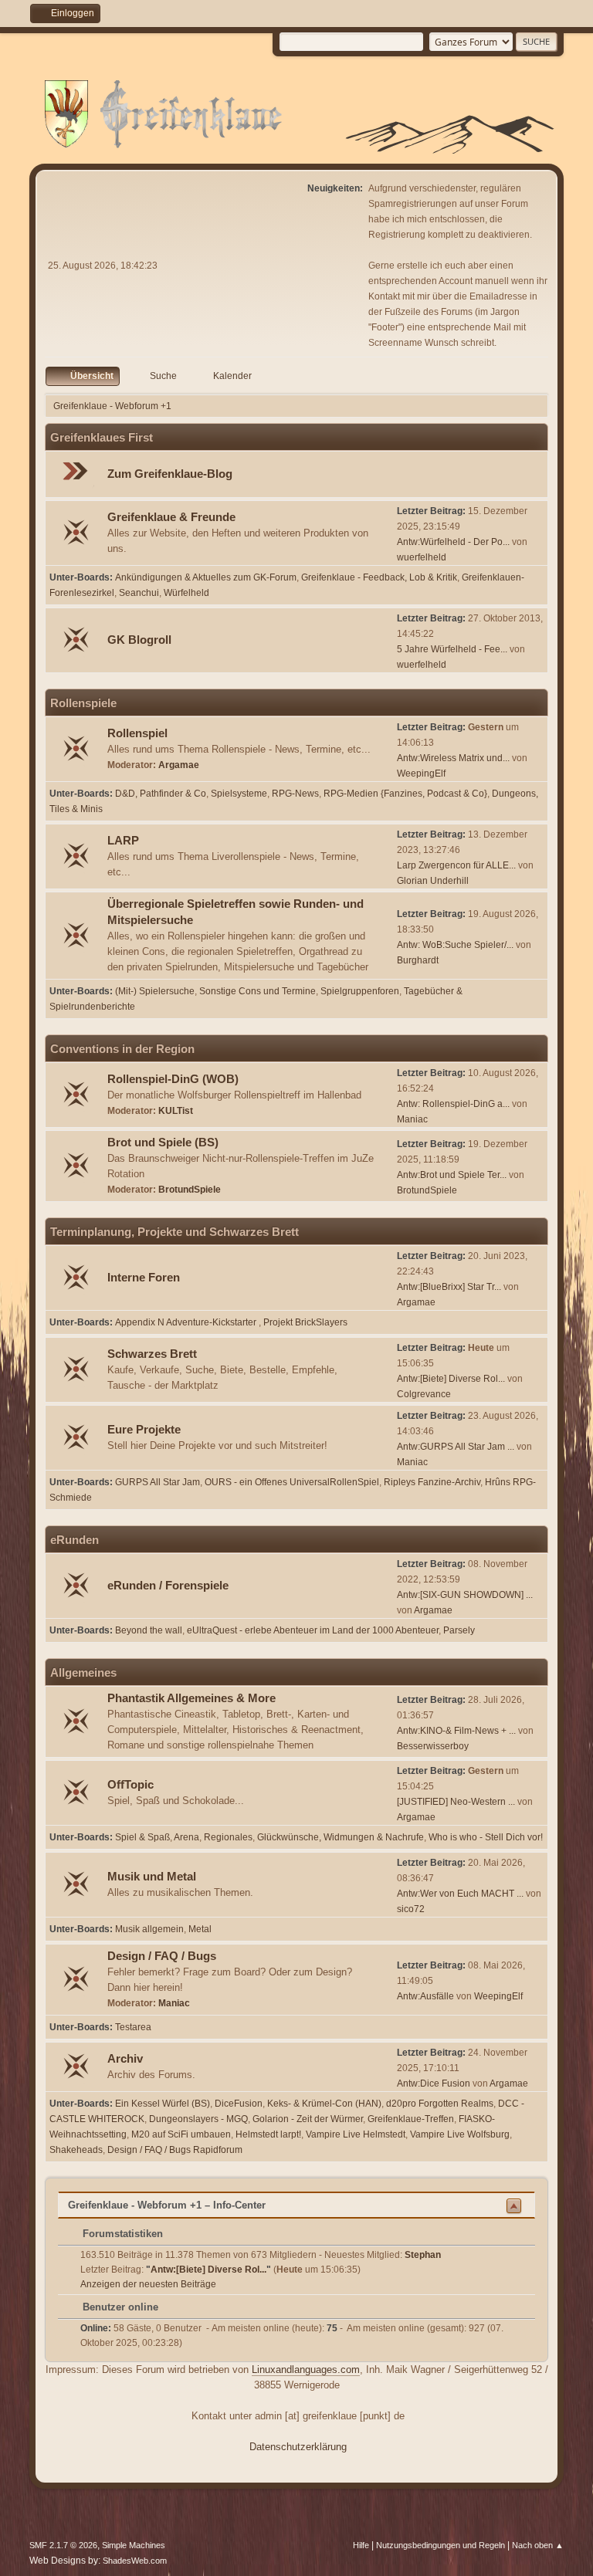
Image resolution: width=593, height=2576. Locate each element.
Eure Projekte (144, 1430)
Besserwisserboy (433, 1746)
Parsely (459, 1630)
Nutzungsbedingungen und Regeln (441, 2545)
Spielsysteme (239, 794)
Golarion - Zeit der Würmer (308, 2119)
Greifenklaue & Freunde (171, 517)
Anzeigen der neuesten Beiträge (148, 2284)
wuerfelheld (422, 557)
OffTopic (130, 1785)
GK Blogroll (139, 640)
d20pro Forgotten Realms (440, 2104)
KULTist (176, 1111)
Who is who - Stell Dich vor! (486, 1837)
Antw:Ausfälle (425, 1996)
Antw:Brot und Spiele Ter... (452, 1175)
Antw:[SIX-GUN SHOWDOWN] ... (465, 1595)
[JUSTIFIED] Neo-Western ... (456, 1802)
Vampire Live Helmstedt (356, 2134)
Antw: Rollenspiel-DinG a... (453, 1104)
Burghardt (418, 960)
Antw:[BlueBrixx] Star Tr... (449, 1287)
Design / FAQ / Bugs (162, 1956)
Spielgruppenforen (360, 991)
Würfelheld (186, 593)
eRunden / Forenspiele (168, 1586)
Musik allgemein (149, 1929)
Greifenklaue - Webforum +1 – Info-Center (167, 2205)
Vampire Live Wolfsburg (460, 2134)
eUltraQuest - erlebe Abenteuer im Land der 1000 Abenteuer (313, 1630)
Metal (200, 1929)
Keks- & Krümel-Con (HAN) (324, 2104)
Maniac (412, 1119)
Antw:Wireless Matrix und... (453, 758)
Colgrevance (424, 1394)
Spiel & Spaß (142, 1837)
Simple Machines (134, 2545)
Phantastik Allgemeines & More (191, 1698)
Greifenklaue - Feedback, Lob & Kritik (379, 577)
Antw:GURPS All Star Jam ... (456, 1447)
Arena (186, 1837)
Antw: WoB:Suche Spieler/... (455, 945)
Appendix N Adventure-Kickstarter (187, 1322)
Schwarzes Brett (152, 1354)
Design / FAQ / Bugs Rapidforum (175, 2150)
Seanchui (139, 593)
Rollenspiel (137, 733)
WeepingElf (421, 773)
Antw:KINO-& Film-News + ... (456, 1731)
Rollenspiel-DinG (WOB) (173, 1079)
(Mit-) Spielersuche (155, 991)
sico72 (411, 1909)
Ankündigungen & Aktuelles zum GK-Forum (206, 577)
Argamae (179, 765)
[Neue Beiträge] (77, 534)
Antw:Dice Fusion (434, 2083)
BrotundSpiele (190, 1190)
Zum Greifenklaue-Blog (170, 474)
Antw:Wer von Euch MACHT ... (460, 1894)
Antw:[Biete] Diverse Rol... (451, 1379)
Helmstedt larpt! (268, 2134)
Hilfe (361, 2545)
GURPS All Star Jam (158, 1482)
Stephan (423, 2255)
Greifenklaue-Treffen (411, 2119)
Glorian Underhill (433, 881)
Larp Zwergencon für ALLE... (456, 865)
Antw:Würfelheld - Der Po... (453, 542)
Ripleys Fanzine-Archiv (432, 1482)
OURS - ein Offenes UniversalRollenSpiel (292, 1482)
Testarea (133, 2027)
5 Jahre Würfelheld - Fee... (452, 649)
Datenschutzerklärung (298, 2447)
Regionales (228, 1837)
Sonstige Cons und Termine (258, 991)
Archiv (125, 2059)
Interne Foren (144, 1278)
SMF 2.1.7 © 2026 (63, 2545)
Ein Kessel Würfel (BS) (163, 2104)
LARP (123, 841)
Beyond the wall (149, 1630)
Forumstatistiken (121, 2234)
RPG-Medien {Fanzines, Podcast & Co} (405, 794)
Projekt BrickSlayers (305, 1322)
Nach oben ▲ (538, 2545)
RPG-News (295, 794)
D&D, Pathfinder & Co (161, 794)
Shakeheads (76, 2150)
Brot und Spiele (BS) (163, 1142)
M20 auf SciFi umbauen (181, 2134)
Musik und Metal (152, 1877)
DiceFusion (239, 2104)
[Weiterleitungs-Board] (77, 475)
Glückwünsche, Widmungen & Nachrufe (341, 1837)
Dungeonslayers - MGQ (198, 2119)
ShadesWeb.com (135, 2561)
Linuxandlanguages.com (306, 2370)
